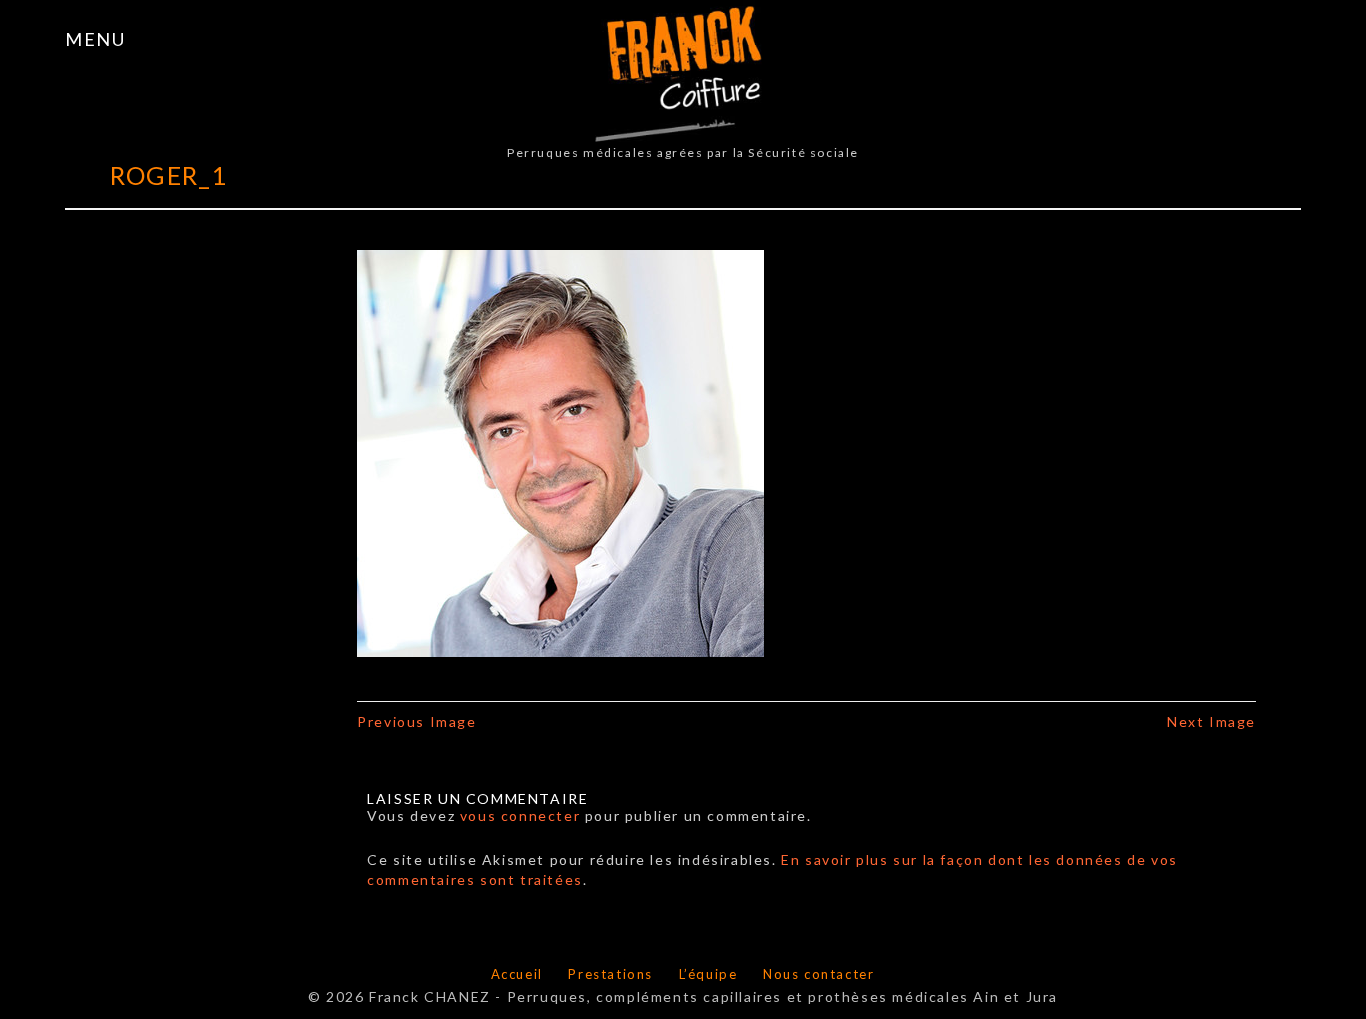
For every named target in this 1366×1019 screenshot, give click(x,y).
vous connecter (520, 815)
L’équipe (708, 974)
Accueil (517, 974)
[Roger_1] (560, 451)
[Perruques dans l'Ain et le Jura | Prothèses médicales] (683, 68)
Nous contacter (818, 974)
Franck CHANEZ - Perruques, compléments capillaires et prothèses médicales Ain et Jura (713, 996)
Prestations (610, 974)
